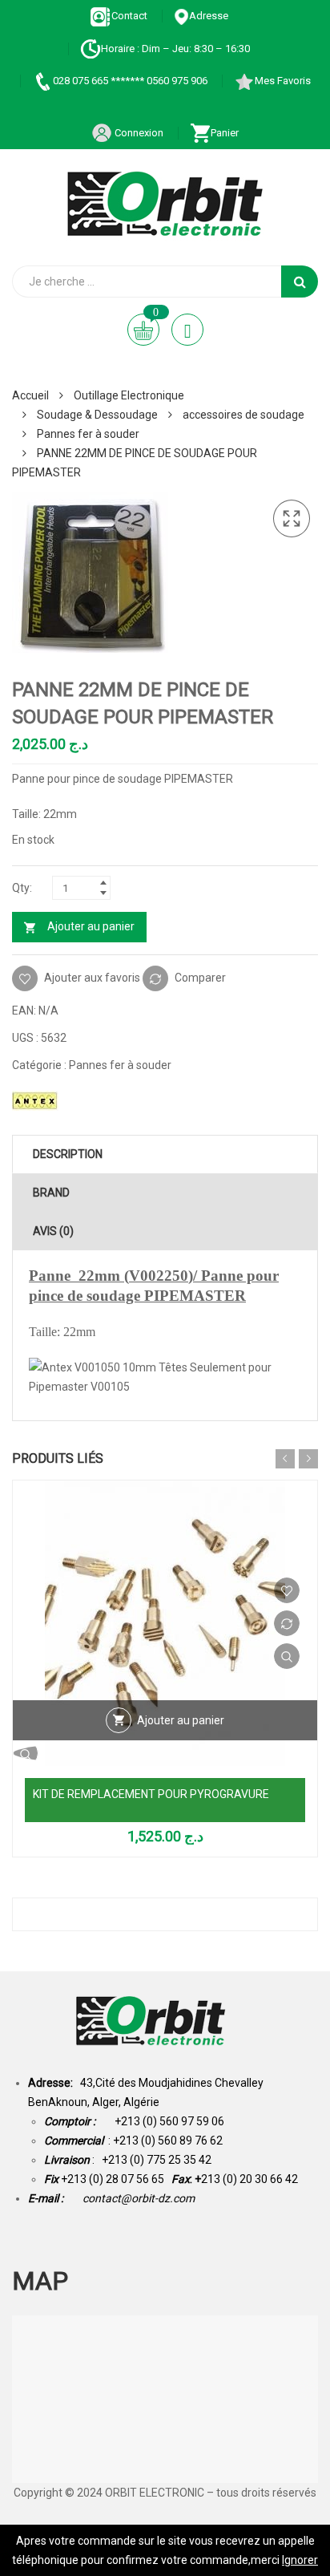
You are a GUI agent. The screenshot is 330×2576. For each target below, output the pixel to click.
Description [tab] (68, 1154)
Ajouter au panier (91, 926)
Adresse (209, 16)
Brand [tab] (51, 1193)
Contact (129, 16)
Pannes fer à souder (88, 434)
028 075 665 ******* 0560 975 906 (130, 81)
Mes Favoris (283, 81)
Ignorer (300, 2560)
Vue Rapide (287, 1656)
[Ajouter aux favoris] (287, 1590)
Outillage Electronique (129, 395)
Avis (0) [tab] (53, 1231)
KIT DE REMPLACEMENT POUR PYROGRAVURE (151, 1794)
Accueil (30, 395)
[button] (292, 519)
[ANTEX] (35, 1100)
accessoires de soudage (243, 415)
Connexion (138, 133)
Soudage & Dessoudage (97, 415)
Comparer (200, 977)
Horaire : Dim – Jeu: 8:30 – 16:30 (175, 49)
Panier (225, 133)
